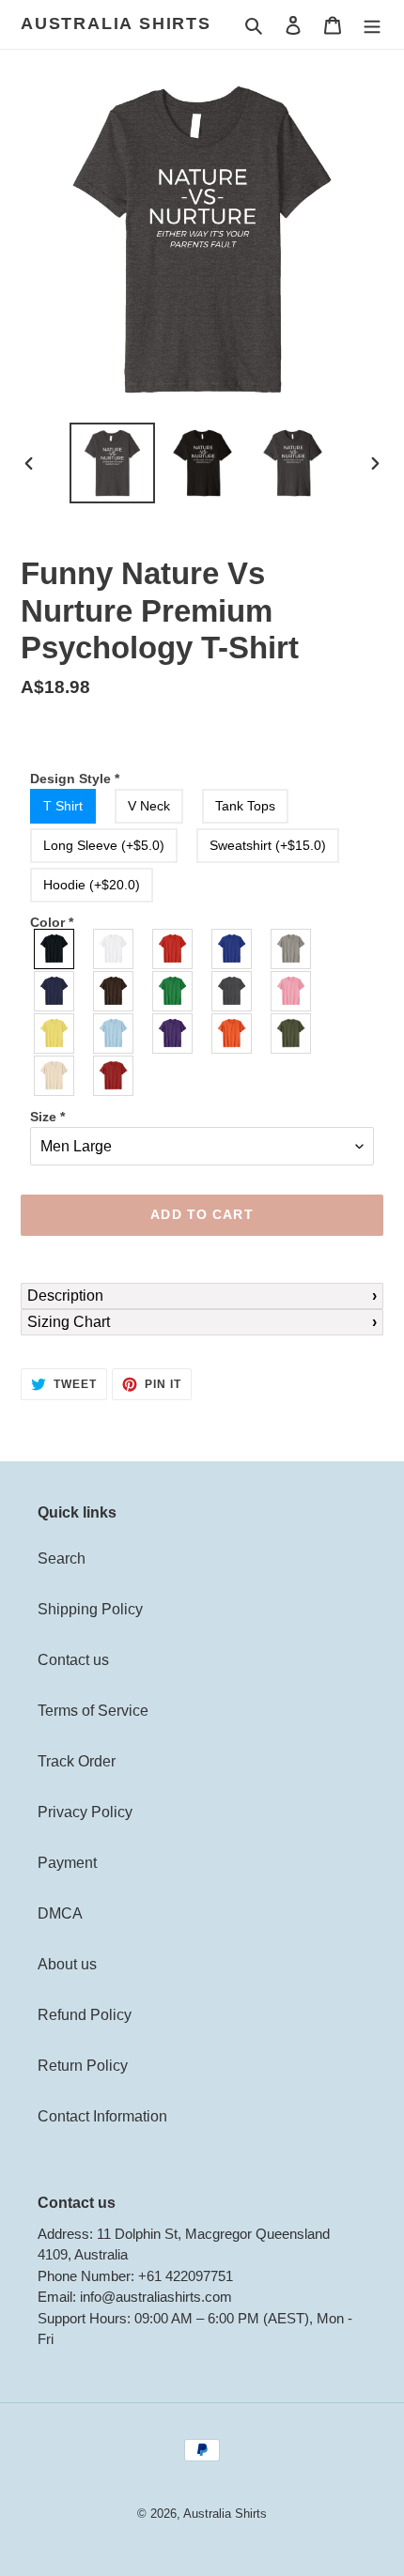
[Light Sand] (55, 1076)
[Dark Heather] (233, 991)
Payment (67, 1863)
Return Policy (83, 2066)
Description (65, 1296)
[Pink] (292, 991)
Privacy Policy (85, 1812)
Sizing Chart (69, 1322)
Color (52, 922)
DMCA (60, 1913)
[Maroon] (114, 1076)
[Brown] (114, 991)
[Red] (173, 949)
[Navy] (55, 991)
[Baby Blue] (114, 1033)
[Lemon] (55, 1033)
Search (62, 1558)
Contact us (73, 1660)
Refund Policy (85, 2015)
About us (67, 1964)
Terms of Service (93, 1711)
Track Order (77, 1761)
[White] (114, 949)
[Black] (55, 949)
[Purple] (173, 1033)
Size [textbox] (47, 1117)
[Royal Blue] (233, 949)
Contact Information (102, 2116)
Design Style (75, 779)
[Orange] (233, 1033)
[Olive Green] (292, 1033)
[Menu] (372, 24)
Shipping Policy (90, 1609)
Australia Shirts (116, 23)
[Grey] (292, 949)
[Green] (173, 991)
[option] (113, 463)
